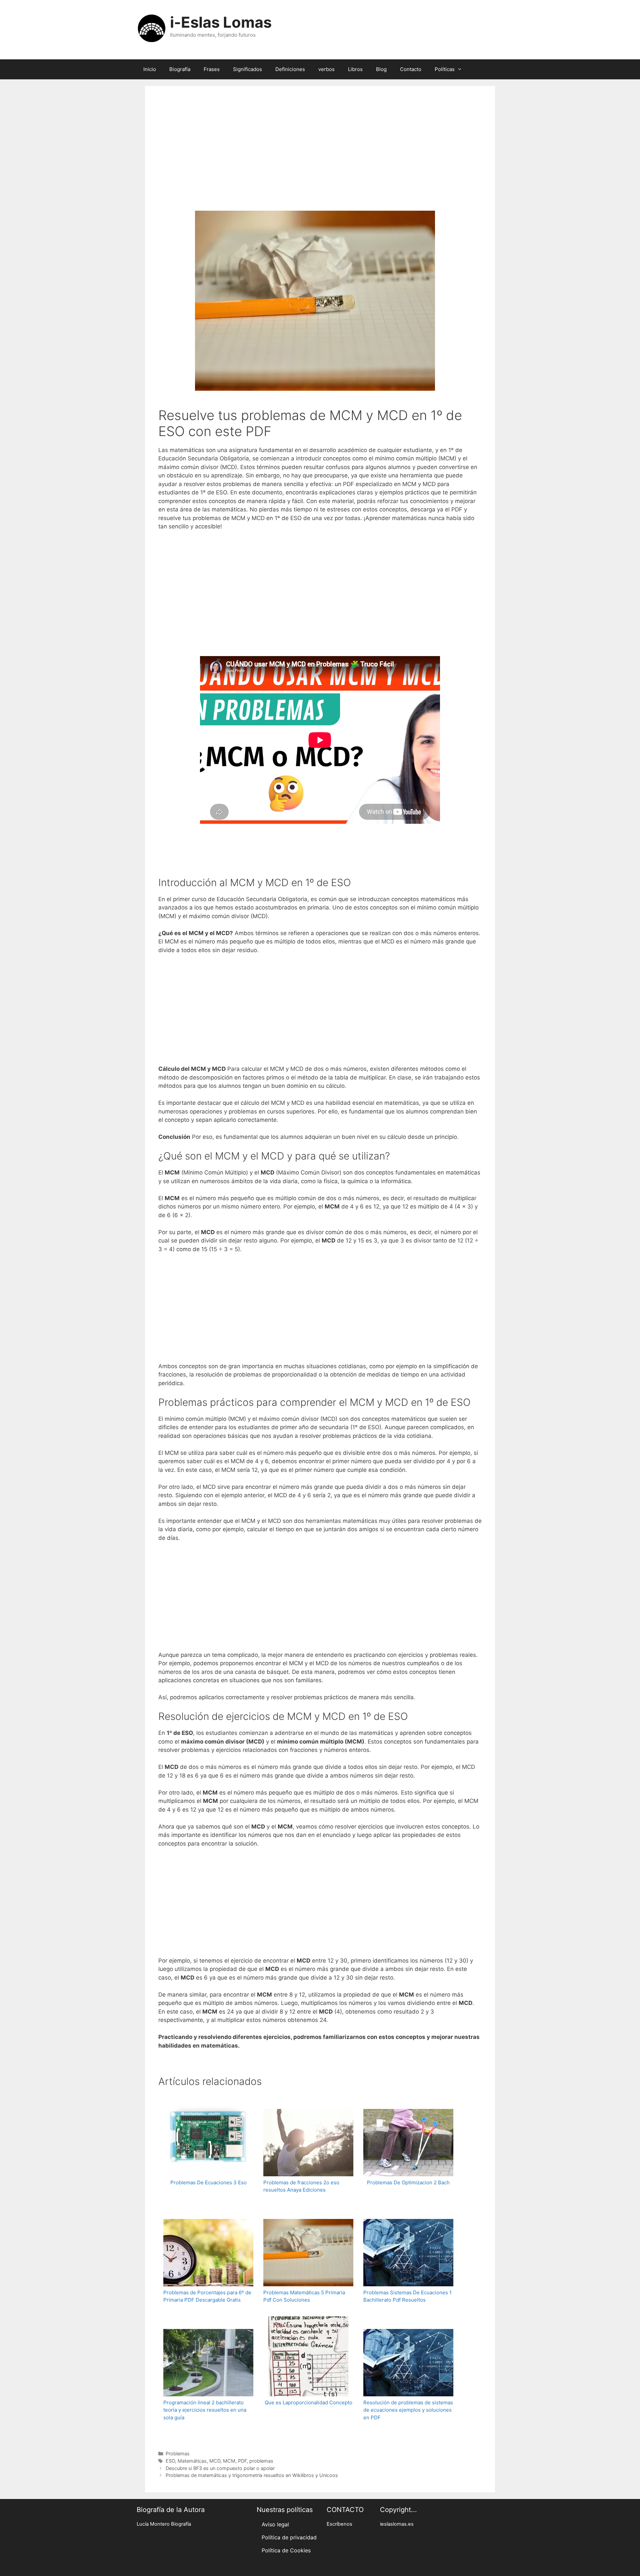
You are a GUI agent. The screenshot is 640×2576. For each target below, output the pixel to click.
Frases (212, 69)
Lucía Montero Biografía (164, 2524)
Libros (355, 69)
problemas (261, 2461)
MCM (229, 2461)
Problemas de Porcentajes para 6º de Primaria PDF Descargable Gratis (207, 2296)
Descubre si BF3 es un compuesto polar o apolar (220, 2468)
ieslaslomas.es (397, 2524)
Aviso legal (275, 2524)
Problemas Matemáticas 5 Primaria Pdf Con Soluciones (304, 2296)
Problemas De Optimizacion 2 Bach (408, 2182)
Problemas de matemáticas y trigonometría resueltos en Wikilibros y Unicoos (252, 2475)
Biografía (180, 69)
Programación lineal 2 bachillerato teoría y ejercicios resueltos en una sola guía (205, 2410)
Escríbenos (339, 2524)
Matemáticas (192, 2461)
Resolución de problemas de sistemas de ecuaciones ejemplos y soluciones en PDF (408, 2410)
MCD (215, 2461)
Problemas (178, 2453)
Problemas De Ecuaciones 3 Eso (208, 2182)
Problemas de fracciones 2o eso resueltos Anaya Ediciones (301, 2186)
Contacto (411, 69)
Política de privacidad (289, 2537)
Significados (247, 69)
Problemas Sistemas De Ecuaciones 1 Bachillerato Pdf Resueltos (407, 2296)
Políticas (445, 69)
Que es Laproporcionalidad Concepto (308, 2402)
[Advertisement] (320, 157)
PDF (242, 2461)
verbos (326, 69)
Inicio (150, 69)
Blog (381, 69)
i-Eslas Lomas (221, 22)
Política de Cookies (286, 2550)
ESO (170, 2461)
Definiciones (290, 69)
